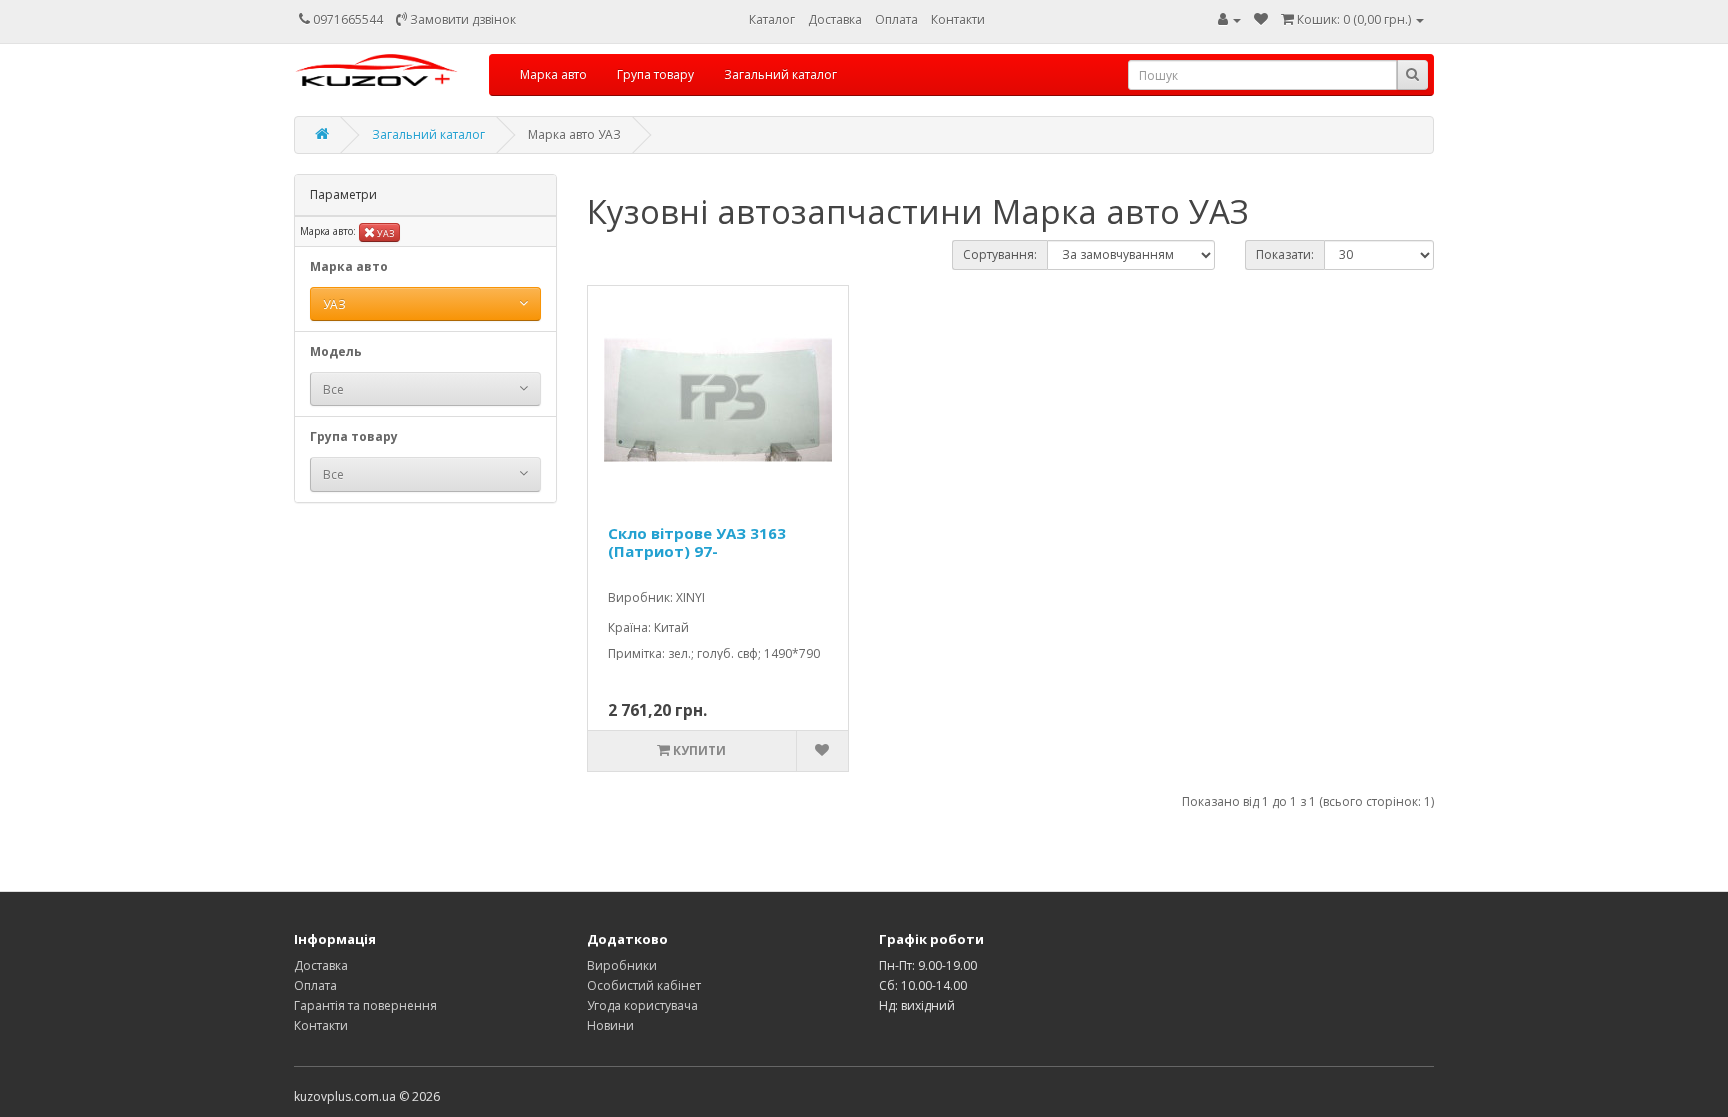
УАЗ (385, 233)
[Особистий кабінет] (1229, 19)
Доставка (835, 19)
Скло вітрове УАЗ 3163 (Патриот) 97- (697, 542)
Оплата (896, 19)
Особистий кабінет (644, 985)
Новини (610, 1025)
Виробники (622, 965)
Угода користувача (642, 1005)
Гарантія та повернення (365, 1005)
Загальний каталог (780, 74)
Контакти (958, 19)
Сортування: (1000, 254)
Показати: (1285, 254)
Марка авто (553, 74)
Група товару (655, 74)
